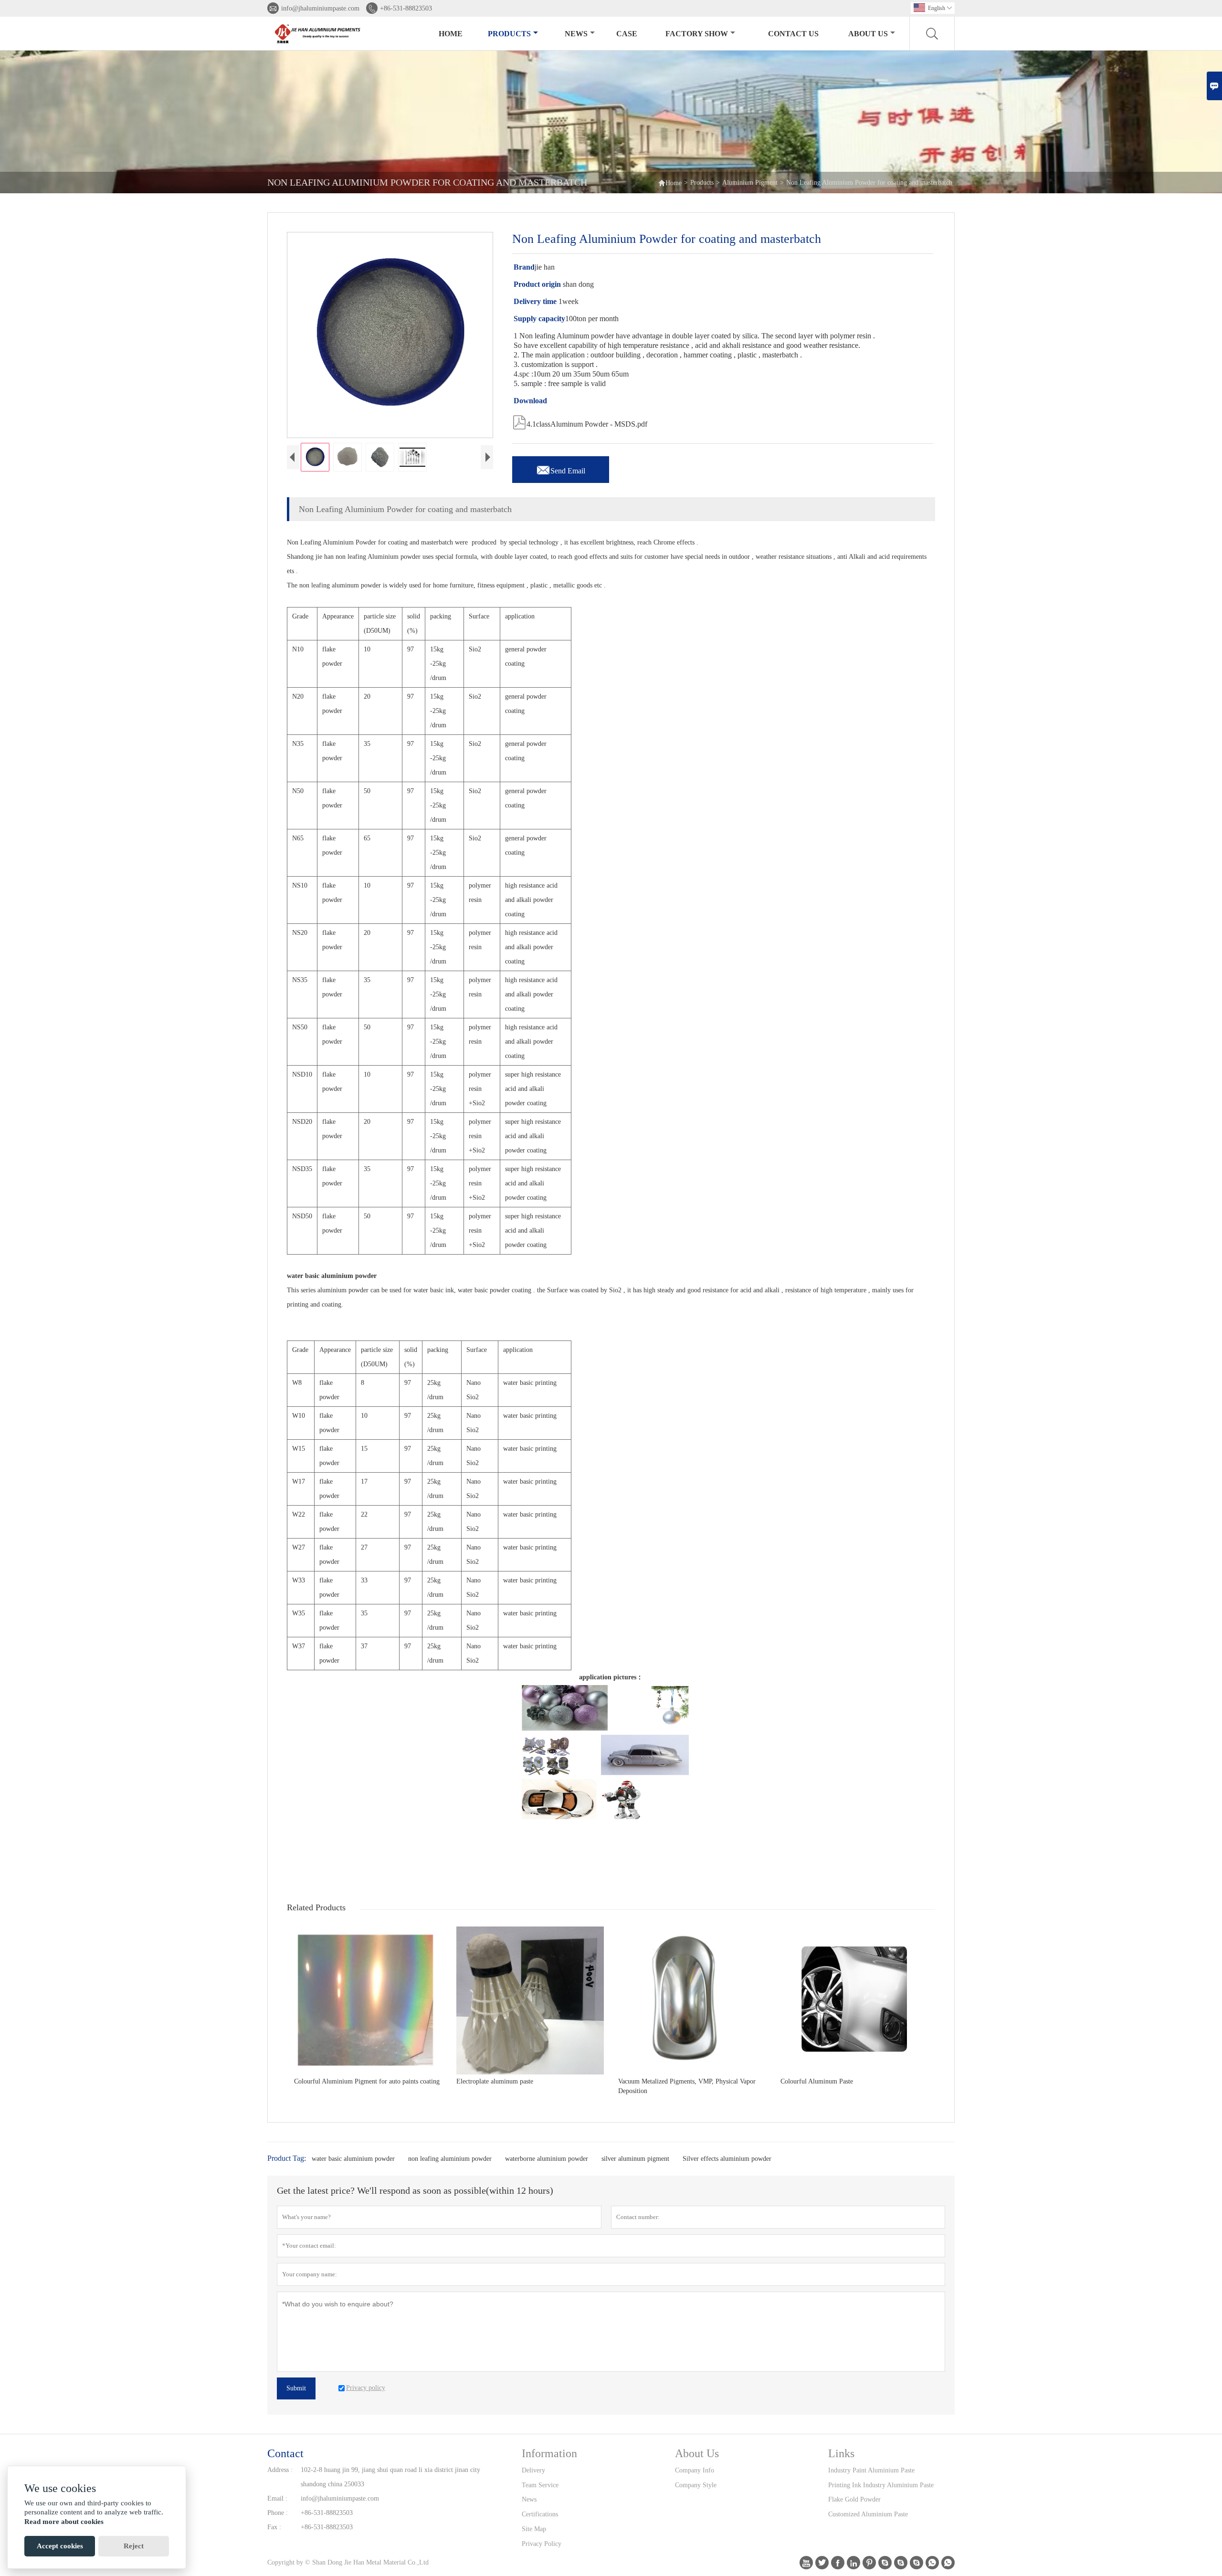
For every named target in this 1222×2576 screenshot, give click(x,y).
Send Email (561, 468)
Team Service (540, 2485)
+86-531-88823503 (406, 8)
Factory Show (697, 34)
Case (627, 34)
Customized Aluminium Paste (868, 2514)
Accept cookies (60, 2546)
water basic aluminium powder (353, 2159)
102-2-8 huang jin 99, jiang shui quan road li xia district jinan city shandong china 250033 (390, 2477)
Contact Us (793, 34)
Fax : (274, 2527)
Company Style (696, 2485)
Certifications (540, 2514)
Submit (296, 2388)
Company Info (695, 2470)
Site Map (534, 2529)
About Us (868, 34)
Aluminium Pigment (750, 183)
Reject (134, 2546)
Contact (285, 2453)
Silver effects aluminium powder (727, 2159)
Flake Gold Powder (854, 2499)
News (576, 34)
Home (451, 34)
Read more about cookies (64, 2522)
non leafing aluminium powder (450, 2159)
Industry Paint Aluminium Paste (871, 2470)
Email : (277, 2498)
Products (509, 34)
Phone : (278, 2513)
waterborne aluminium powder (547, 2159)
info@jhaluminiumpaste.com (320, 8)
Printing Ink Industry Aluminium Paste (881, 2485)
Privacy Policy (542, 2544)
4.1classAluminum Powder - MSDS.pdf (580, 421)
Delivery (533, 2470)
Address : (280, 2470)
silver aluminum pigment (635, 2159)
